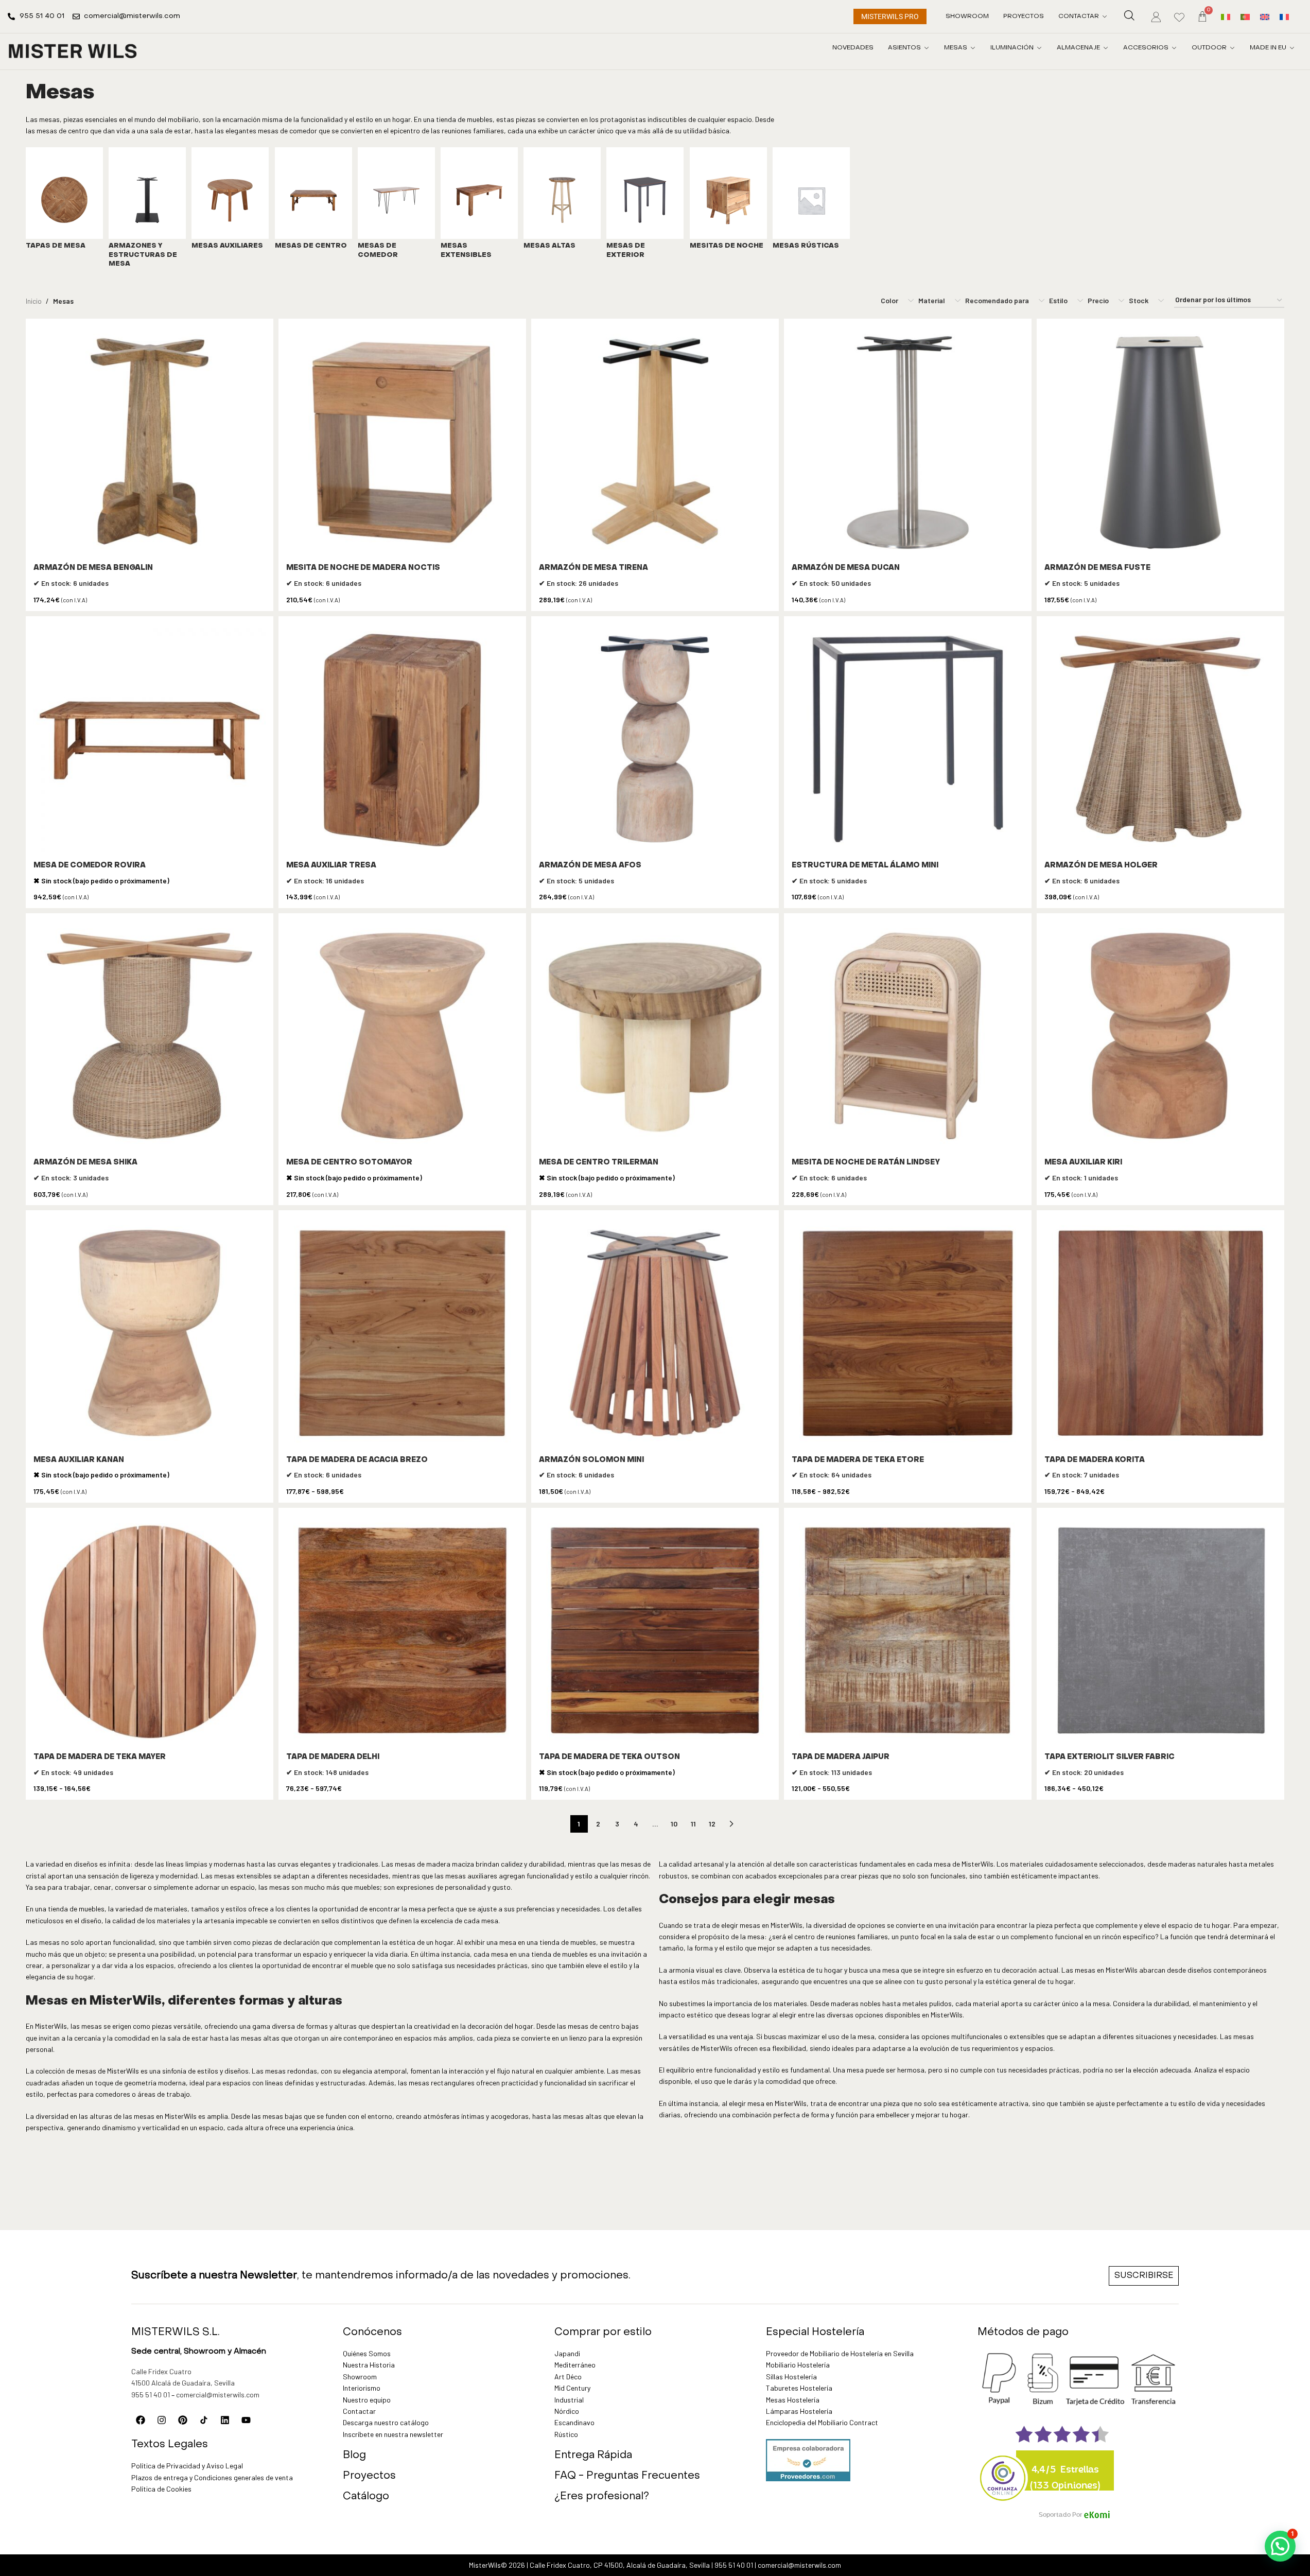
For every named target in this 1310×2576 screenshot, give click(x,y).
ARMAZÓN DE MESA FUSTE (1097, 568)
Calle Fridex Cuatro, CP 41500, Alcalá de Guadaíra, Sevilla (620, 2565)
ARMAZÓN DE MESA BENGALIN (93, 568)
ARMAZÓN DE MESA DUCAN (846, 568)
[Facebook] (141, 2420)
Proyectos (369, 2476)
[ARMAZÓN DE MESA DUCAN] (908, 442)
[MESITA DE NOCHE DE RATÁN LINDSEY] (908, 1037)
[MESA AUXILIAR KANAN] (150, 1334)
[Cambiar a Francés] (1284, 16)
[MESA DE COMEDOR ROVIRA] (150, 740)
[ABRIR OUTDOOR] (1232, 48)
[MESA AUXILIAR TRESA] (402, 740)
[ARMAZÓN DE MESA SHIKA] (150, 1037)
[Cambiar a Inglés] (1265, 16)
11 (693, 1824)
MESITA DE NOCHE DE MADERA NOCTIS (363, 568)
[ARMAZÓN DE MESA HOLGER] (1160, 740)
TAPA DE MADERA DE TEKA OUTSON (609, 1757)
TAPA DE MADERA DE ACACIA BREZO (357, 1460)
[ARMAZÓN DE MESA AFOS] (655, 740)
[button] (1280, 2546)
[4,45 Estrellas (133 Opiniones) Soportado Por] (1003, 2471)
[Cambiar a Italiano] (1226, 16)
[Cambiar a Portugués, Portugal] (1245, 16)
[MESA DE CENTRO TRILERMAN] (655, 1037)
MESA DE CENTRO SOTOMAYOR (349, 1163)
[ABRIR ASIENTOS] (927, 48)
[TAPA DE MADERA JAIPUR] (908, 1632)
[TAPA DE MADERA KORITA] (1160, 1334)
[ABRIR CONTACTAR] (1105, 16)
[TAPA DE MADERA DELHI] (402, 1632)
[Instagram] (162, 2420)
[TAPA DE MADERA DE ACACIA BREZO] (402, 1334)
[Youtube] (246, 2420)
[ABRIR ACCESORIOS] (1174, 48)
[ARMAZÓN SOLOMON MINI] (655, 1334)
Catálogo (366, 2497)
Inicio (34, 301)
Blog (354, 2456)
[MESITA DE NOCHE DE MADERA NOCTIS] (402, 442)
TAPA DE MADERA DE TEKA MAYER (100, 1757)
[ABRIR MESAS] (973, 48)
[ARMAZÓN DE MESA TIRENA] (655, 442)
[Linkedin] (225, 2420)
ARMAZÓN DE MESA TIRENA (593, 568)
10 (674, 1824)
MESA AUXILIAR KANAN (79, 1460)
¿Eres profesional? (602, 2497)
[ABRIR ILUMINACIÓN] (1039, 48)
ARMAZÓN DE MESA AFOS (590, 866)
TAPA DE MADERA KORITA (1095, 1460)
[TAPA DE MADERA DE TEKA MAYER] (150, 1632)
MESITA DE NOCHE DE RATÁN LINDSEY (866, 1163)
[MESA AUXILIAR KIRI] (1160, 1037)
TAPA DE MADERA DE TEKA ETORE (858, 1460)
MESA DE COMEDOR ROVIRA (90, 866)
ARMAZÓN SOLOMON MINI (591, 1460)
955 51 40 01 (151, 2395)
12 (712, 1824)
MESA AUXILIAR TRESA (331, 866)
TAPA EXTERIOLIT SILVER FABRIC (1110, 1757)
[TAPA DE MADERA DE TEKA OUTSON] (655, 1632)
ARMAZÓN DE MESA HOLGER (1101, 866)
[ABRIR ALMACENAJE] (1106, 48)
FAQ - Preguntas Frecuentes (627, 2476)
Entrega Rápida (593, 2456)
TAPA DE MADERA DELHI (333, 1757)
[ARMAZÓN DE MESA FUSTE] (1160, 442)
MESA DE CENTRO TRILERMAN (599, 1163)
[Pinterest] (183, 2420)
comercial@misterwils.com (218, 2395)
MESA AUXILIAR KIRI (1083, 1163)
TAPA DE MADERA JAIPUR (841, 1757)
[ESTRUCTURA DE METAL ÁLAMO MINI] (908, 740)
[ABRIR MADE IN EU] (1292, 48)
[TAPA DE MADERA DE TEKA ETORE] (908, 1334)
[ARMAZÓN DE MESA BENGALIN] (150, 442)
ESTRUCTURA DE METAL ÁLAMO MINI (865, 866)
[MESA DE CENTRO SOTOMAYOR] (402, 1037)
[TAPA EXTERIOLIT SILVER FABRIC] (1160, 1632)
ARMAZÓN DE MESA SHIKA (85, 1163)
